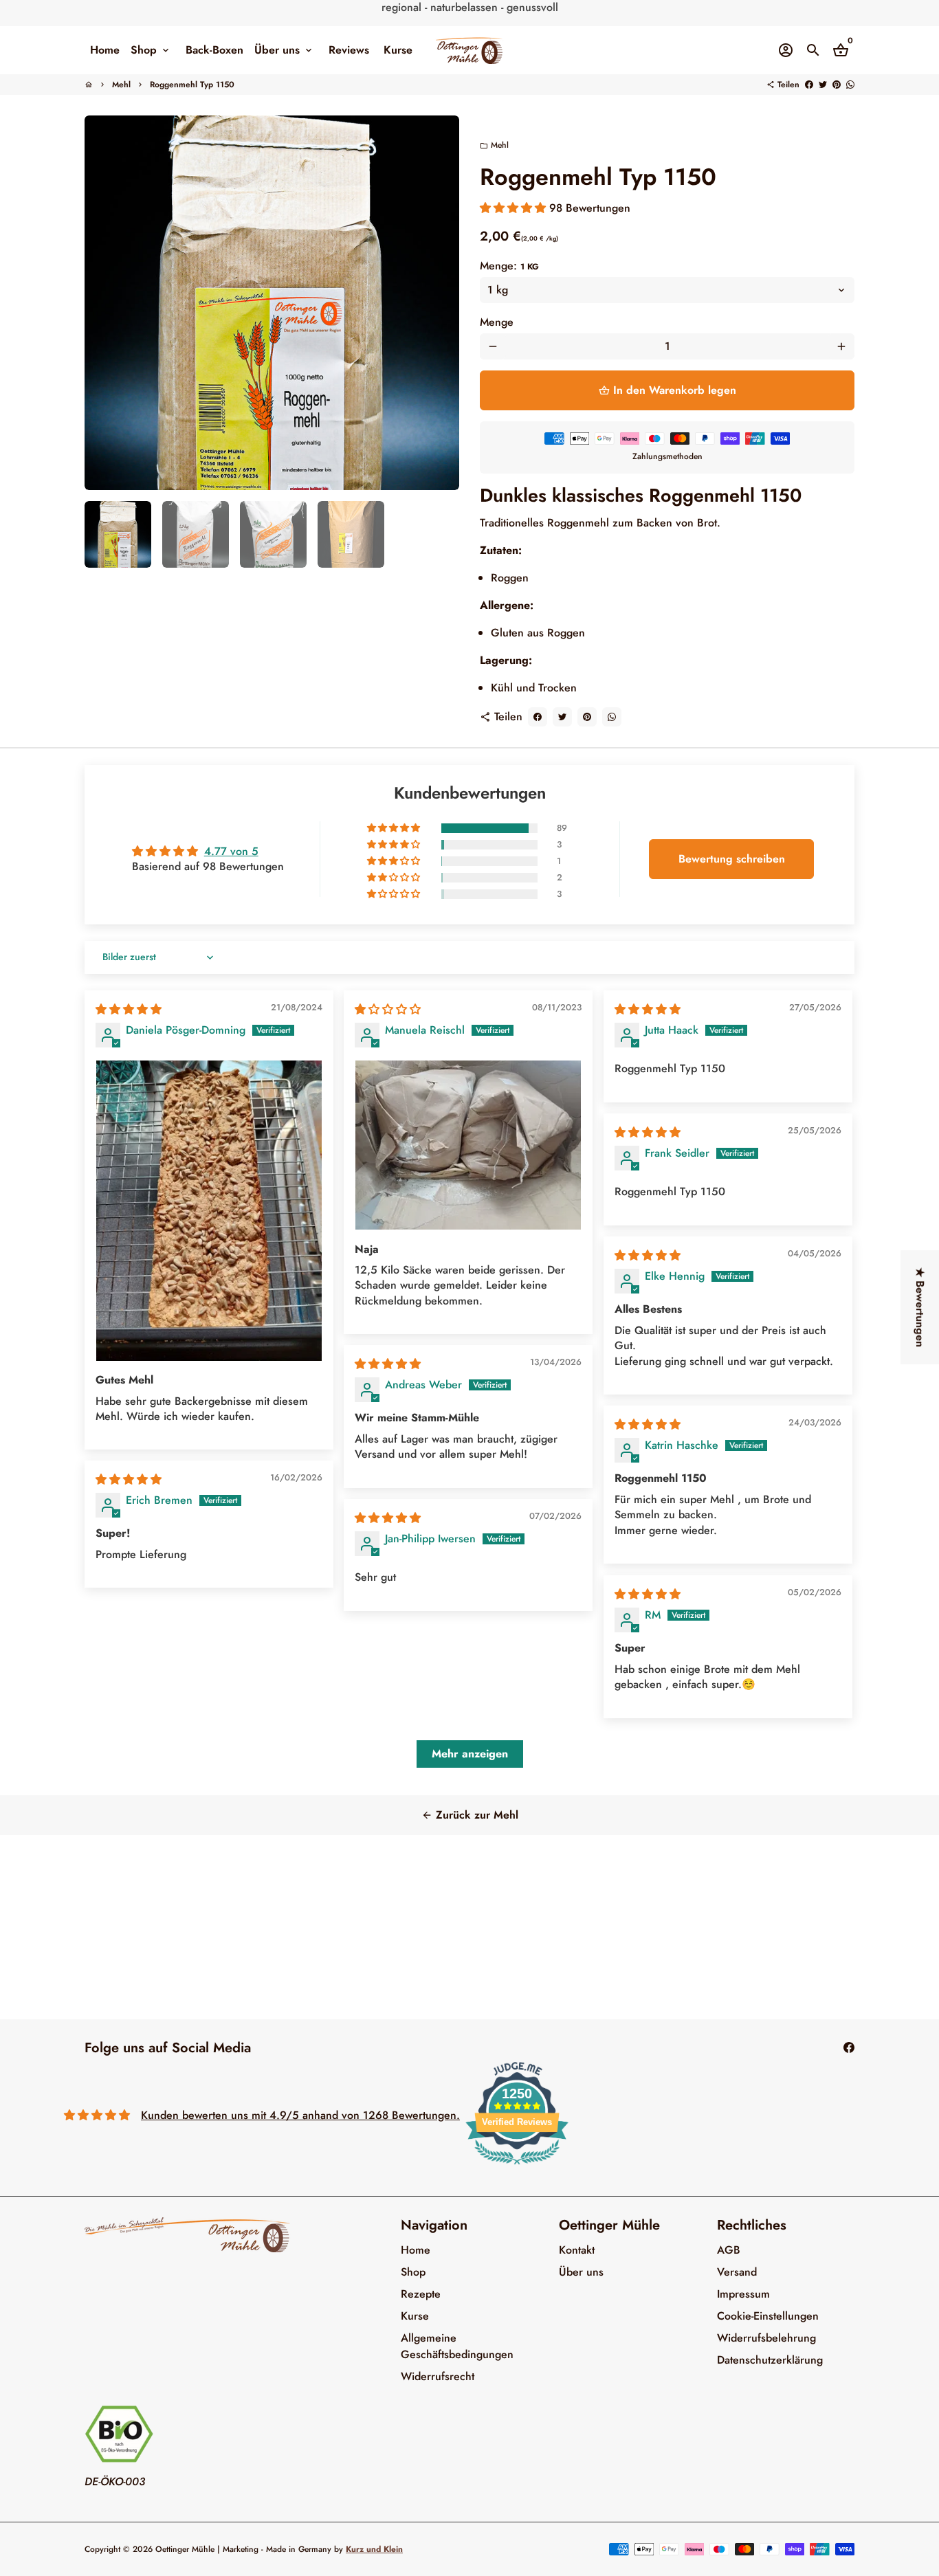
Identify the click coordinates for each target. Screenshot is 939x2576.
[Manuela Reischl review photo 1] (468, 1145)
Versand (737, 2272)
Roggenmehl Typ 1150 (192, 85)
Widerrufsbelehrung (766, 2338)
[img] (129, 1009)
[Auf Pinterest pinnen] (837, 85)
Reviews (349, 50)
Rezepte (421, 2294)
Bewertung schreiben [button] (732, 859)
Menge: (509, 266)
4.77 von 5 (231, 851)
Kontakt (577, 2250)
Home (105, 50)
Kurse (398, 50)
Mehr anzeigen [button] (470, 1754)
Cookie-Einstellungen (768, 2316)
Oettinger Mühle (185, 2549)
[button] (515, 208)
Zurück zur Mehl (470, 1815)
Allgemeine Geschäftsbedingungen (457, 2346)
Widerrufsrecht (438, 2376)
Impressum (743, 2294)
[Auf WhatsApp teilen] (850, 85)
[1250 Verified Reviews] (517, 2167)
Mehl (121, 85)
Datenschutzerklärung (770, 2360)
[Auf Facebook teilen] (809, 85)
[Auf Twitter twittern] (823, 85)
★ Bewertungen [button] (920, 1307)
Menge (497, 322)
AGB (729, 2250)
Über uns (284, 50)
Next (441, 303)
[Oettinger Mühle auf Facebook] (849, 2048)
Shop (151, 50)
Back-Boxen (214, 50)
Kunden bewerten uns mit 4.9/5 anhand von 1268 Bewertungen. (300, 2115)
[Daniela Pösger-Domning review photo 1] (209, 1210)
